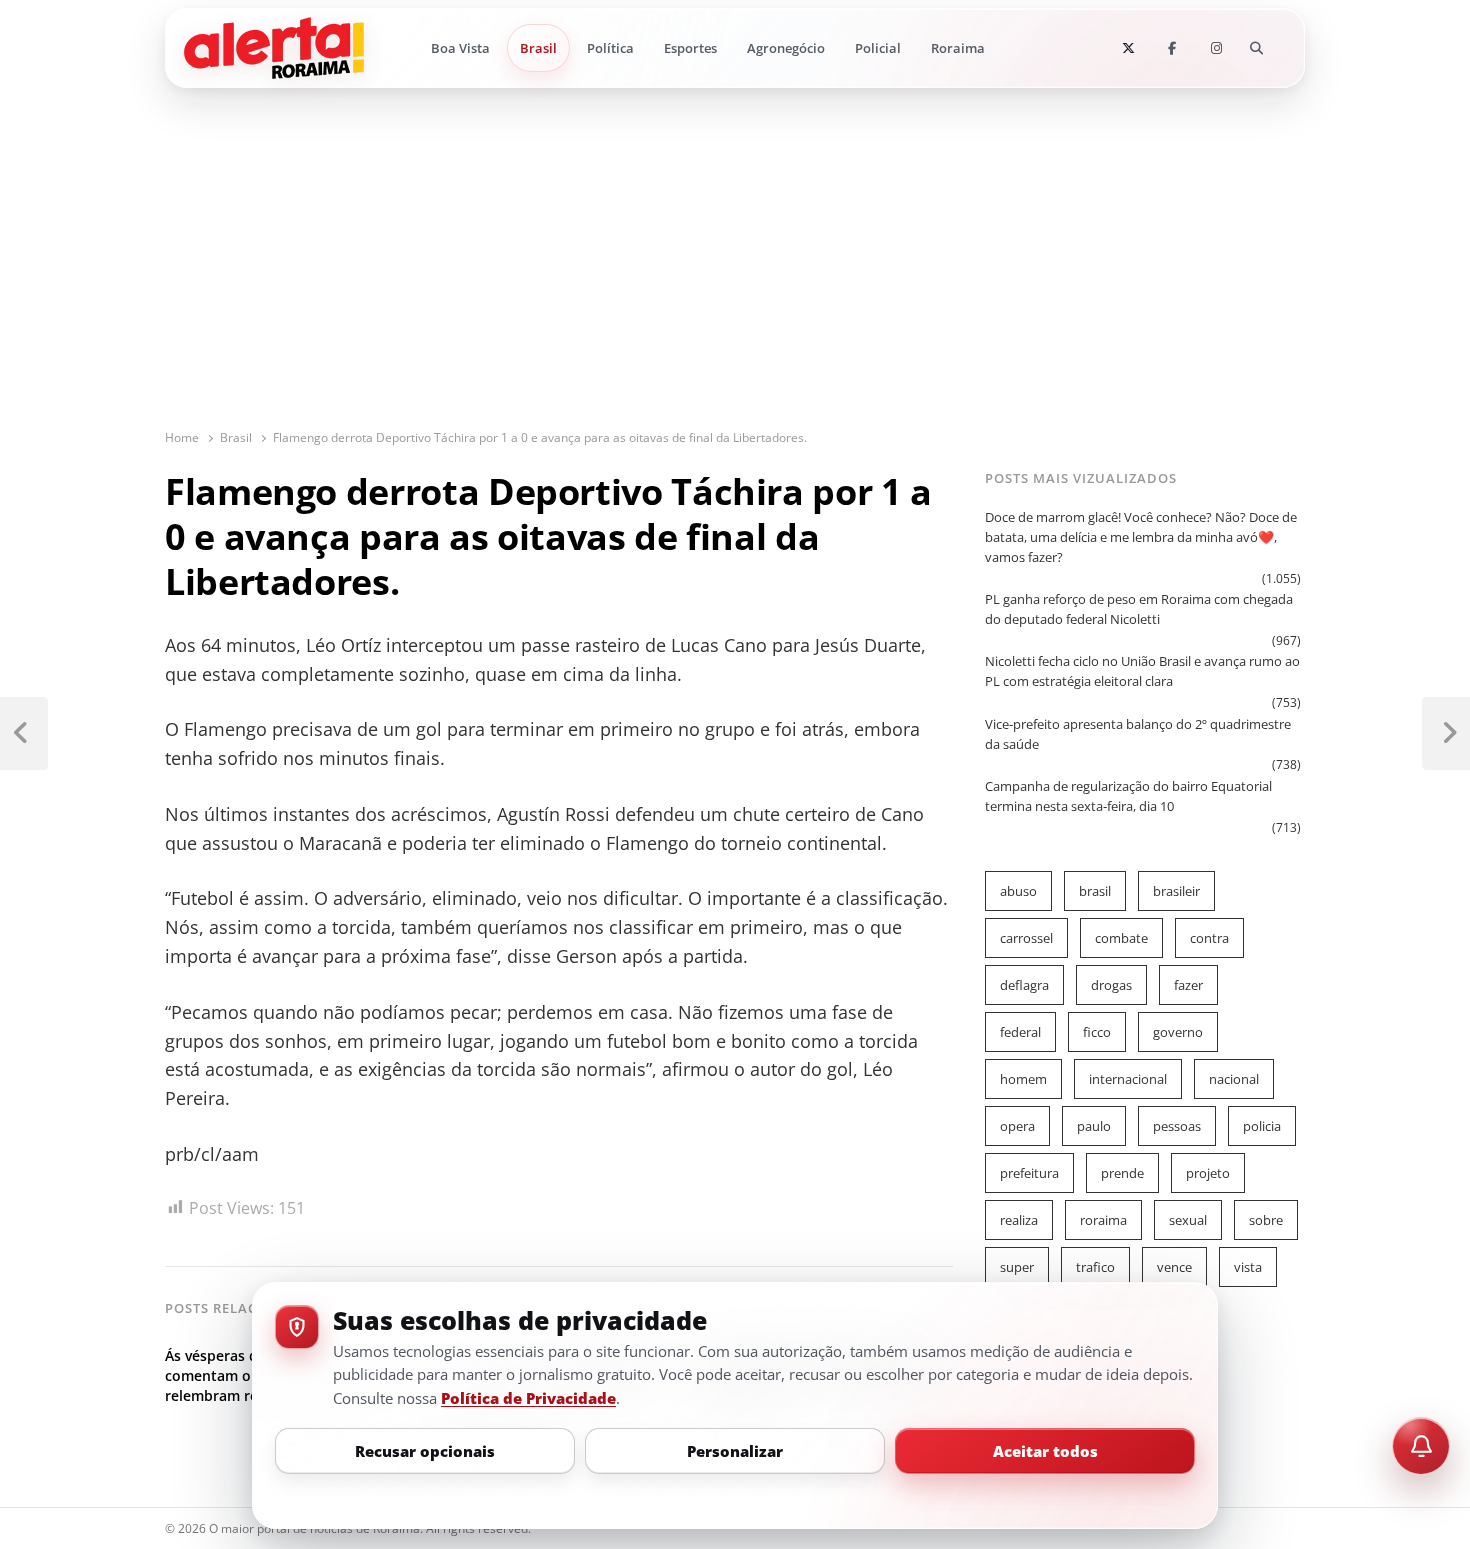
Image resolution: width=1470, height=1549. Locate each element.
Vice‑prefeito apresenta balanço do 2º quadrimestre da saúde (1138, 734)
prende (1122, 1173)
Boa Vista (460, 48)
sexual (1188, 1220)
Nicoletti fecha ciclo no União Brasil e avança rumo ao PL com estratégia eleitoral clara (1142, 671)
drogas (1111, 985)
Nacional (1234, 1079)
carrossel (1026, 938)
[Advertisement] (735, 278)
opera (1017, 1126)
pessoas (1177, 1126)
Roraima (958, 48)
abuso (1018, 891)
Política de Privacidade (528, 1398)
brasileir (1176, 891)
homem (1023, 1079)
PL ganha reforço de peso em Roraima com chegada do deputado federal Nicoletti (1139, 609)
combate (1121, 938)
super (1017, 1267)
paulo (1094, 1126)
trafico (1095, 1267)
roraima (1103, 1220)
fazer (1188, 985)
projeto (1208, 1173)
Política (610, 48)
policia (1262, 1126)
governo (1178, 1032)
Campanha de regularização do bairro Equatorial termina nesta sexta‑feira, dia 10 (1128, 796)
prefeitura (1029, 1173)
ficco (1097, 1032)
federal (1020, 1032)
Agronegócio (786, 48)
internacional (1128, 1079)
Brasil (538, 48)
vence (1174, 1267)
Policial (878, 48)
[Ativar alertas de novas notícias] (1421, 1446)
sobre (1266, 1220)
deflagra (1024, 985)
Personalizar (735, 1451)
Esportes (690, 48)
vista (1248, 1267)
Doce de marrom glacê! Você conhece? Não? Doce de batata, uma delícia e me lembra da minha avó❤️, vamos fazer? (1141, 537)
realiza (1019, 1220)
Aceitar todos (1045, 1451)
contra (1209, 938)
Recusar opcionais (425, 1451)
